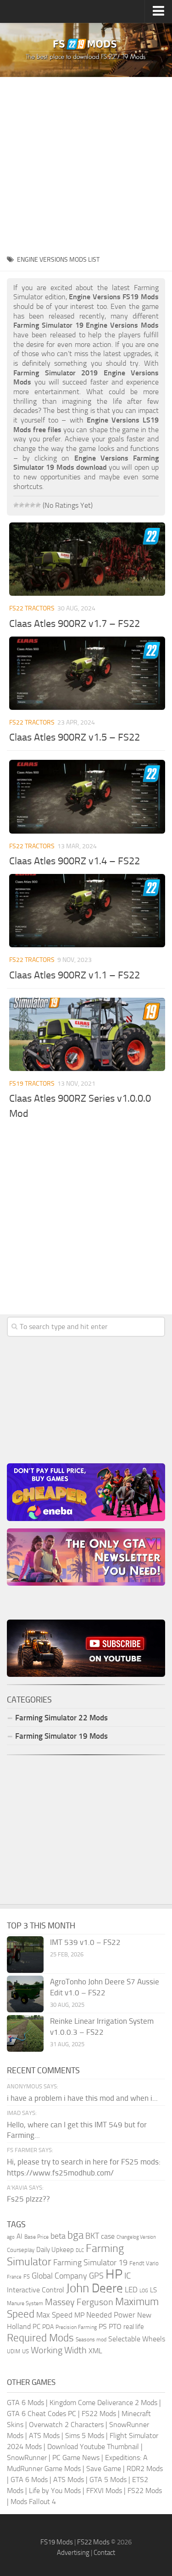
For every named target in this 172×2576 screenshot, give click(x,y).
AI (19, 2236)
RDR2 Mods (145, 2469)
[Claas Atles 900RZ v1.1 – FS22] (87, 911)
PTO (115, 2326)
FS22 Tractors (32, 608)
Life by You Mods (55, 2491)
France (14, 2277)
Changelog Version (136, 2237)
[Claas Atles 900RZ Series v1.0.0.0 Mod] (87, 1034)
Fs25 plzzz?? (28, 2199)
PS (103, 2326)
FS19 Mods (57, 2542)
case (108, 2236)
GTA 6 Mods (25, 2403)
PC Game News (76, 2458)
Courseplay (21, 2250)
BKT (92, 2236)
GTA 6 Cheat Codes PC (42, 2414)
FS (27, 2277)
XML (95, 2351)
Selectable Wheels (137, 2339)
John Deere (94, 2288)
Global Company (59, 2276)
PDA (48, 2327)
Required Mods (40, 2338)
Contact (104, 2553)
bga (75, 2235)
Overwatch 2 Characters (66, 2425)
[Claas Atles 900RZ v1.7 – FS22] (87, 559)
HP (114, 2274)
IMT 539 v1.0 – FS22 (85, 1942)
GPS (96, 2276)
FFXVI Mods (104, 2491)
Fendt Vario (144, 2263)
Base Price (36, 2237)
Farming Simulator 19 (90, 2263)
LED (131, 2290)
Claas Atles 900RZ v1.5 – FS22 (75, 737)
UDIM (14, 2351)
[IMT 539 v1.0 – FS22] (25, 1955)
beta (58, 2236)
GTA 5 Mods (108, 2480)
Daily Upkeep (55, 2250)
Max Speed (54, 2315)
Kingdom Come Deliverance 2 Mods (103, 2403)
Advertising (73, 2553)
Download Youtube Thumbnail (93, 2447)
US (25, 2351)
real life (134, 2327)
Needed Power (111, 2315)
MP (79, 2315)
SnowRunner (27, 2458)
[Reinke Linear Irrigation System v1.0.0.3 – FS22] (25, 2033)
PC (36, 2327)
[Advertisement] (86, 163)
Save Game (104, 2469)
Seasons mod (91, 2340)
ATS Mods (44, 2436)
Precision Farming (76, 2327)
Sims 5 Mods (85, 2436)
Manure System (25, 2303)
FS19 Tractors (32, 1084)
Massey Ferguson (79, 2302)
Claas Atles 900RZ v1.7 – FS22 (75, 624)
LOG (144, 2291)
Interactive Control (36, 2290)
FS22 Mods (99, 2414)
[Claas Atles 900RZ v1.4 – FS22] (87, 796)
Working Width (59, 2350)
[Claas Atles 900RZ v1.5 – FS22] (87, 673)
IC (128, 2276)
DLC (80, 2250)
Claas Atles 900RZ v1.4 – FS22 (75, 861)
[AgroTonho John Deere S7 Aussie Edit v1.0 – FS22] (25, 1994)
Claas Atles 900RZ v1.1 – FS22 (75, 975)
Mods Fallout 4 (33, 2502)
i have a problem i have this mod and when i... (82, 2098)
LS (153, 2290)
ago (11, 2237)
